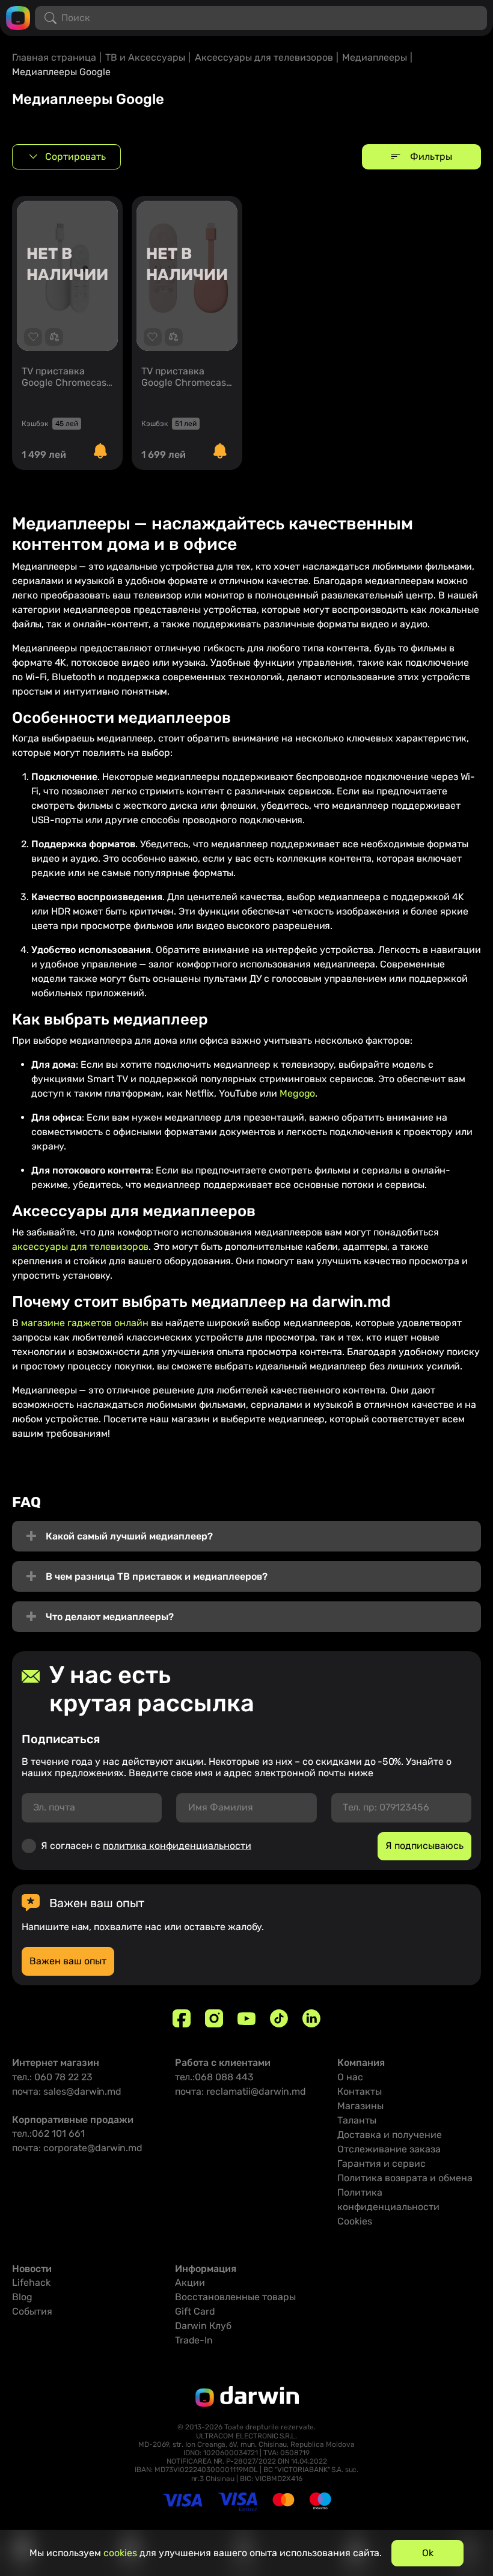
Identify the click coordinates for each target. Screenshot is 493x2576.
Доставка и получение (390, 2135)
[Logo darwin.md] (18, 17)
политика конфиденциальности (177, 1846)
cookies (120, 2553)
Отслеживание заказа (389, 2149)
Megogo (297, 1093)
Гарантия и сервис (381, 2163)
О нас (350, 2077)
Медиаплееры (375, 57)
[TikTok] (279, 2018)
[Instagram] (214, 2018)
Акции (190, 2282)
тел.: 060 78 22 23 (52, 2077)
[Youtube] (246, 2018)
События (32, 2311)
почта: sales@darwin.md (67, 2091)
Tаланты (357, 2120)
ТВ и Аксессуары (145, 57)
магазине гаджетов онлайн (85, 1323)
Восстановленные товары (235, 2297)
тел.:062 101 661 (48, 2133)
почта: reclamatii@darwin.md (240, 2091)
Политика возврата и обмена (405, 2178)
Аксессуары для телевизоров (264, 57)
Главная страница (54, 57)
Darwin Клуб (203, 2326)
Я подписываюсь (424, 1846)
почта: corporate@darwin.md (77, 2148)
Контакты (360, 2091)
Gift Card (195, 2311)
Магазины (360, 2106)
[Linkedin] (311, 2018)
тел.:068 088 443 (214, 2077)
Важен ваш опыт (68, 1961)
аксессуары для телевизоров (80, 1247)
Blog (22, 2297)
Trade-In (194, 2340)
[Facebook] (182, 2018)
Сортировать (75, 157)
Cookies (355, 2221)
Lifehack (31, 2282)
